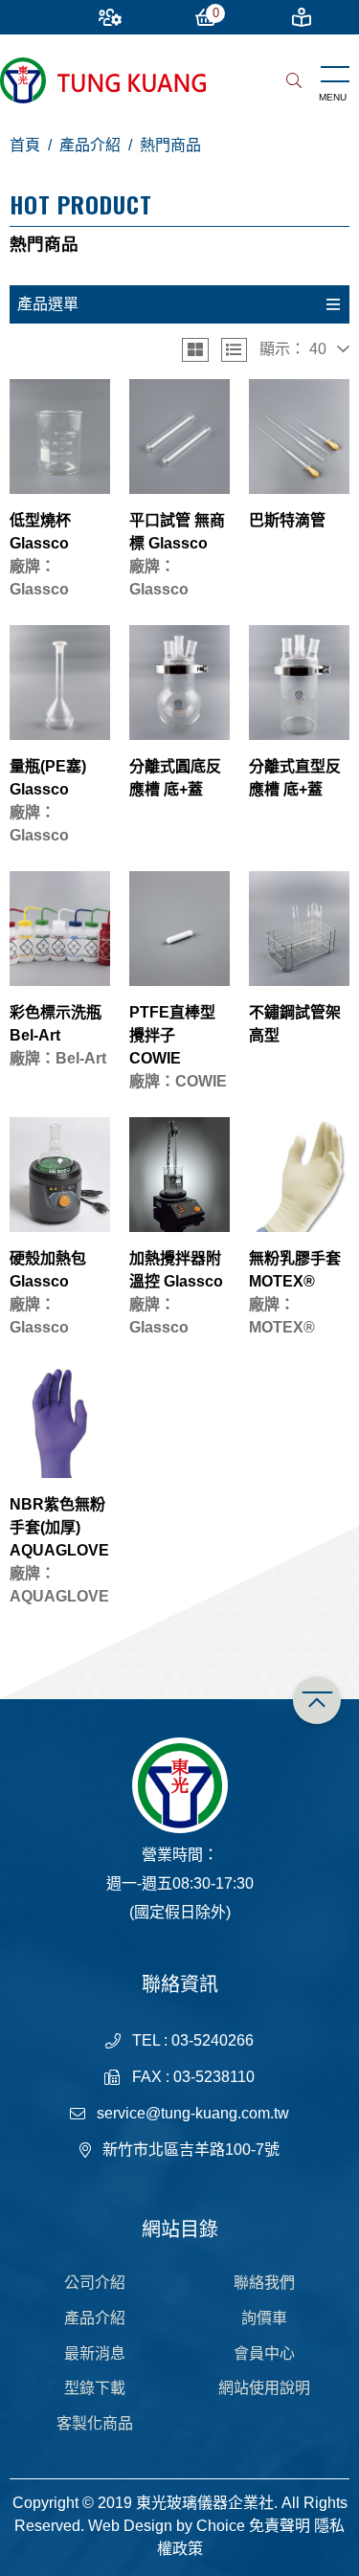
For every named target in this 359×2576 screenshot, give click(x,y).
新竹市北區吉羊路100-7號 (191, 2150)
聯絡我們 (264, 2283)
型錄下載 (95, 2388)
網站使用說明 (264, 2388)
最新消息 (95, 2353)
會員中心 (264, 2353)
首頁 (25, 145)
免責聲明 (280, 2526)
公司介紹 (95, 2283)
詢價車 (264, 2318)
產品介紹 (90, 145)
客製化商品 (95, 2423)
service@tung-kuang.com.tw (193, 2113)
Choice (221, 2526)
